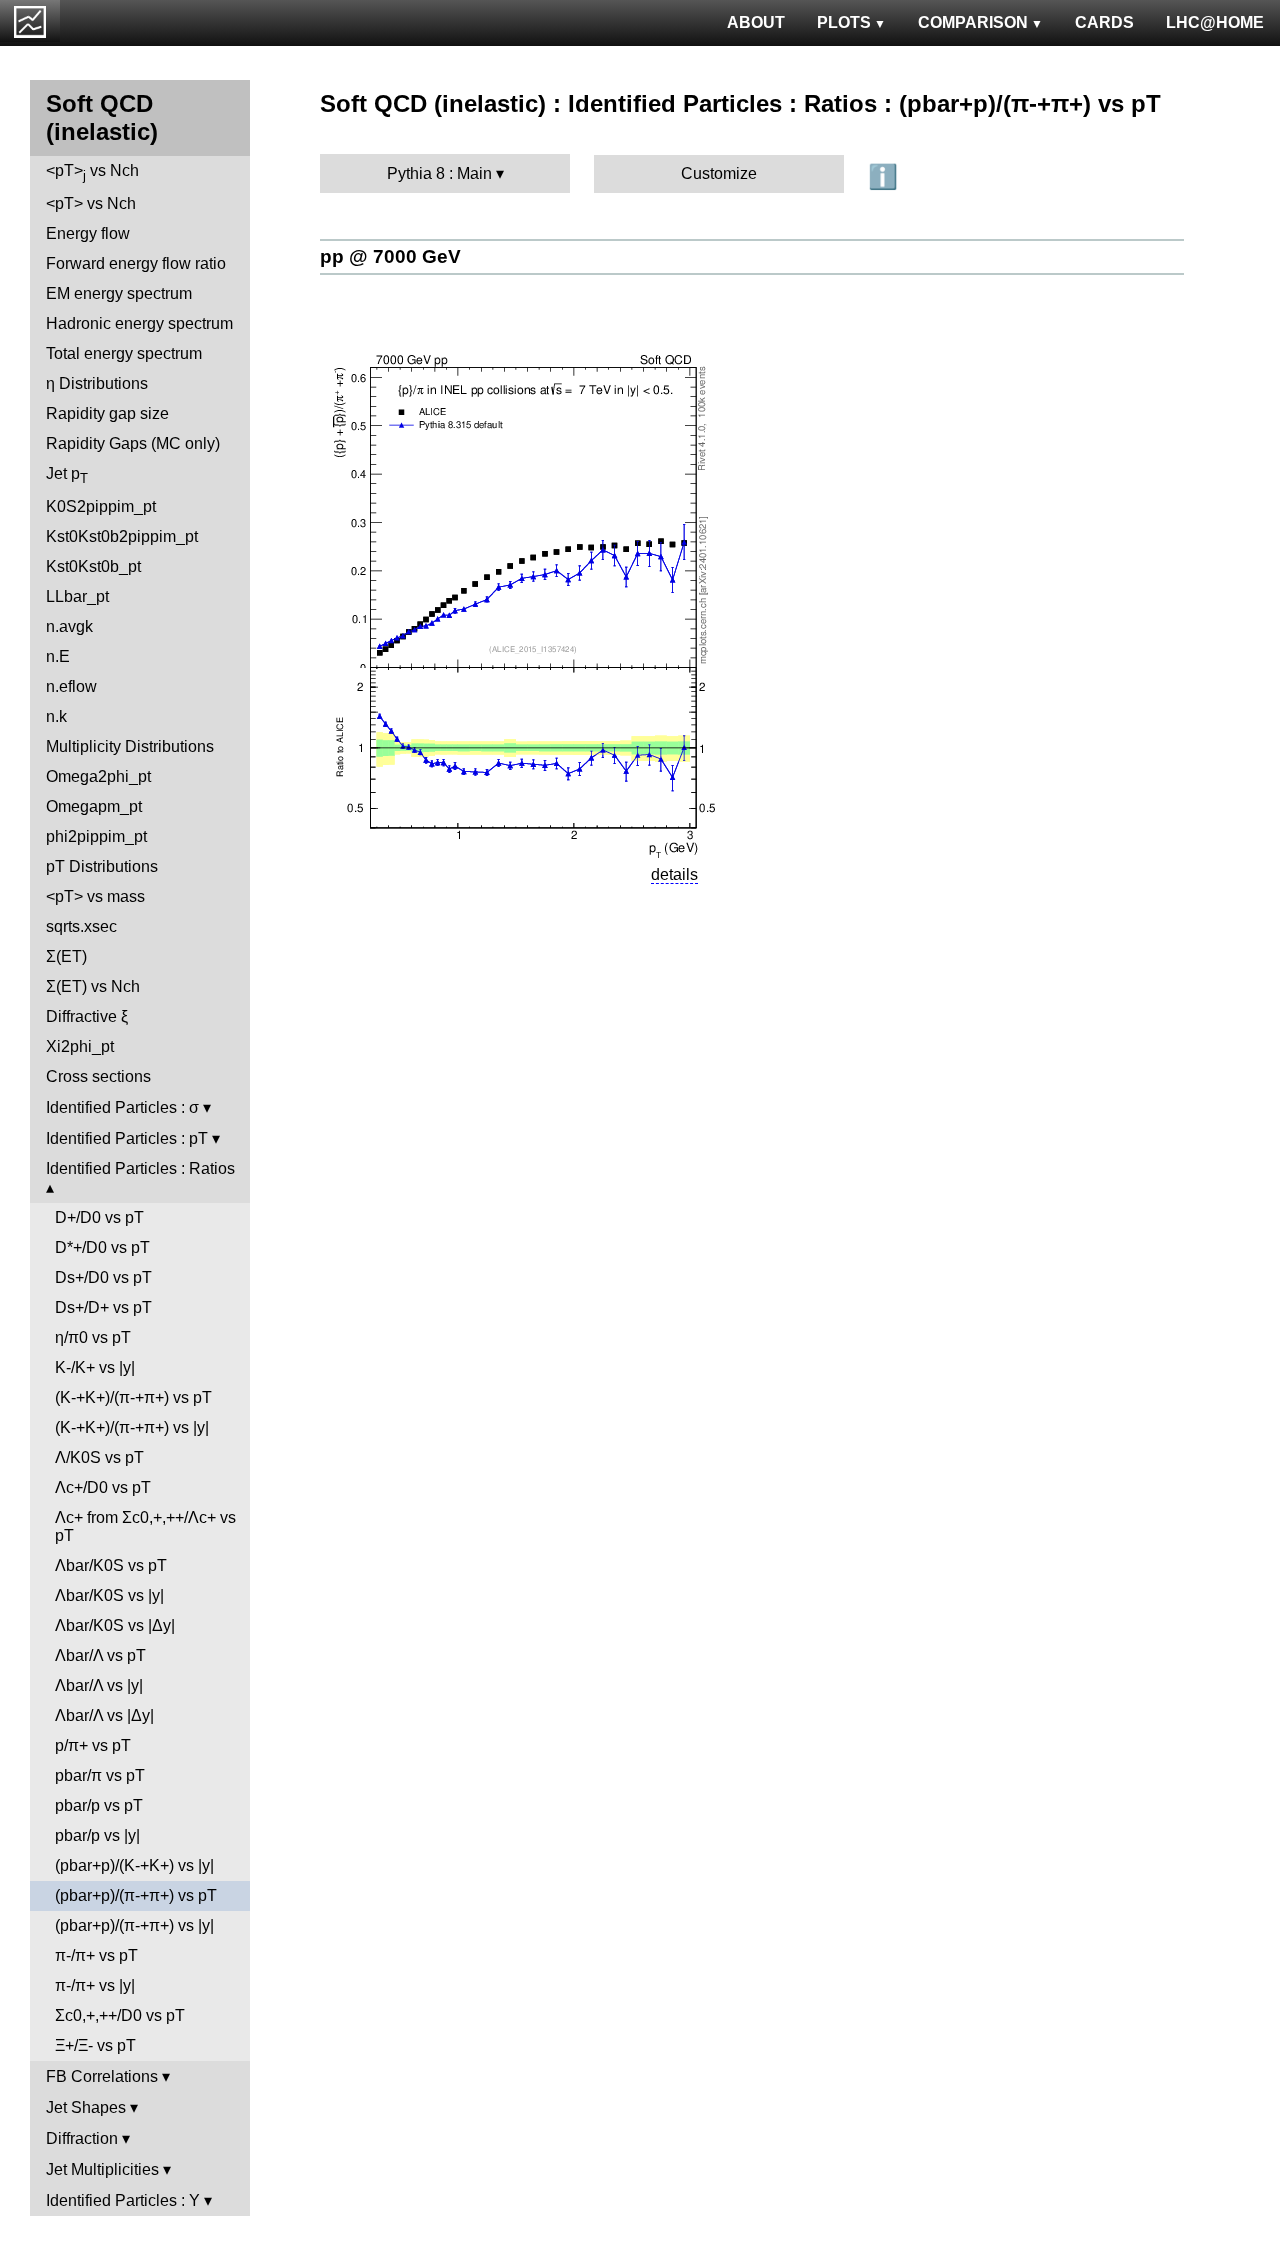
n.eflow (71, 686)
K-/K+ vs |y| (95, 1367)
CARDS (1104, 22)
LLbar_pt (77, 596)
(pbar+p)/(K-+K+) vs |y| (134, 1865)
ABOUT (756, 22)
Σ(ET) (66, 956)
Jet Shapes (86, 2107)
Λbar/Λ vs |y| (99, 1685)
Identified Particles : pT (127, 1138)
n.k (56, 716)
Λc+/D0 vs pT (103, 1487)
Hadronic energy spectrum (139, 323)
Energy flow (88, 233)
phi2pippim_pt (96, 836)
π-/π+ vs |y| (95, 1985)
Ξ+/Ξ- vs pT (95, 2045)
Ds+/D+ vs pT (103, 1307)
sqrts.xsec (81, 926)
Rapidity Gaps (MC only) (133, 443)
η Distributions (97, 383)
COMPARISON (973, 22)
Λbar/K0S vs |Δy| (115, 1625)
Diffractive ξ (87, 1016)
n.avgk (69, 626)
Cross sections (98, 1076)
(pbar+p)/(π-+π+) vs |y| (134, 1925)
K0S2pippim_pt (101, 506)
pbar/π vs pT (100, 1775)
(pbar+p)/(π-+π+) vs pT (136, 1895)
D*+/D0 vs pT (102, 1247)
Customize (719, 173)
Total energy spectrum (124, 353)
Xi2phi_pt (80, 1046)
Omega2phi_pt (98, 776)
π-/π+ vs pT (96, 1955)
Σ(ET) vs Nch (93, 986)
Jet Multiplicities (102, 2169)
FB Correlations (102, 2076)
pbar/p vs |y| (97, 1835)
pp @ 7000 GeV (390, 256)
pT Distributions (102, 866)
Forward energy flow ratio (136, 263)
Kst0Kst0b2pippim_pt (122, 536)
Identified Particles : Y (123, 2200)
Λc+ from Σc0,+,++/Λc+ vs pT (145, 1526)
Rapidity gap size (107, 413)
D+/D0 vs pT (99, 1217)
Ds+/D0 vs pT (103, 1277)
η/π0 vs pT (93, 1337)
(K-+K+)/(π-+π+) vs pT (133, 1397)
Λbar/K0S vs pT (111, 1565)
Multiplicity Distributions (130, 746)
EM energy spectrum (119, 293)
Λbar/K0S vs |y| (109, 1595)
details (674, 874)
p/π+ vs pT (93, 1745)
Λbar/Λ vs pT (100, 1655)
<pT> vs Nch (92, 172)
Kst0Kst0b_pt (93, 566)
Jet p (67, 475)
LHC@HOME (1215, 22)
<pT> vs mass (95, 896)
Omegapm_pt (94, 806)
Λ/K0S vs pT (99, 1457)
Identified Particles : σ (122, 1107)
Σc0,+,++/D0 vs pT (120, 2015)
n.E (58, 656)
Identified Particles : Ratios (140, 1168)
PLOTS (844, 22)
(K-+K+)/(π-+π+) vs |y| (132, 1427)
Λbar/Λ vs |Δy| (104, 1715)
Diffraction (82, 2138)
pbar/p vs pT (99, 1805)
